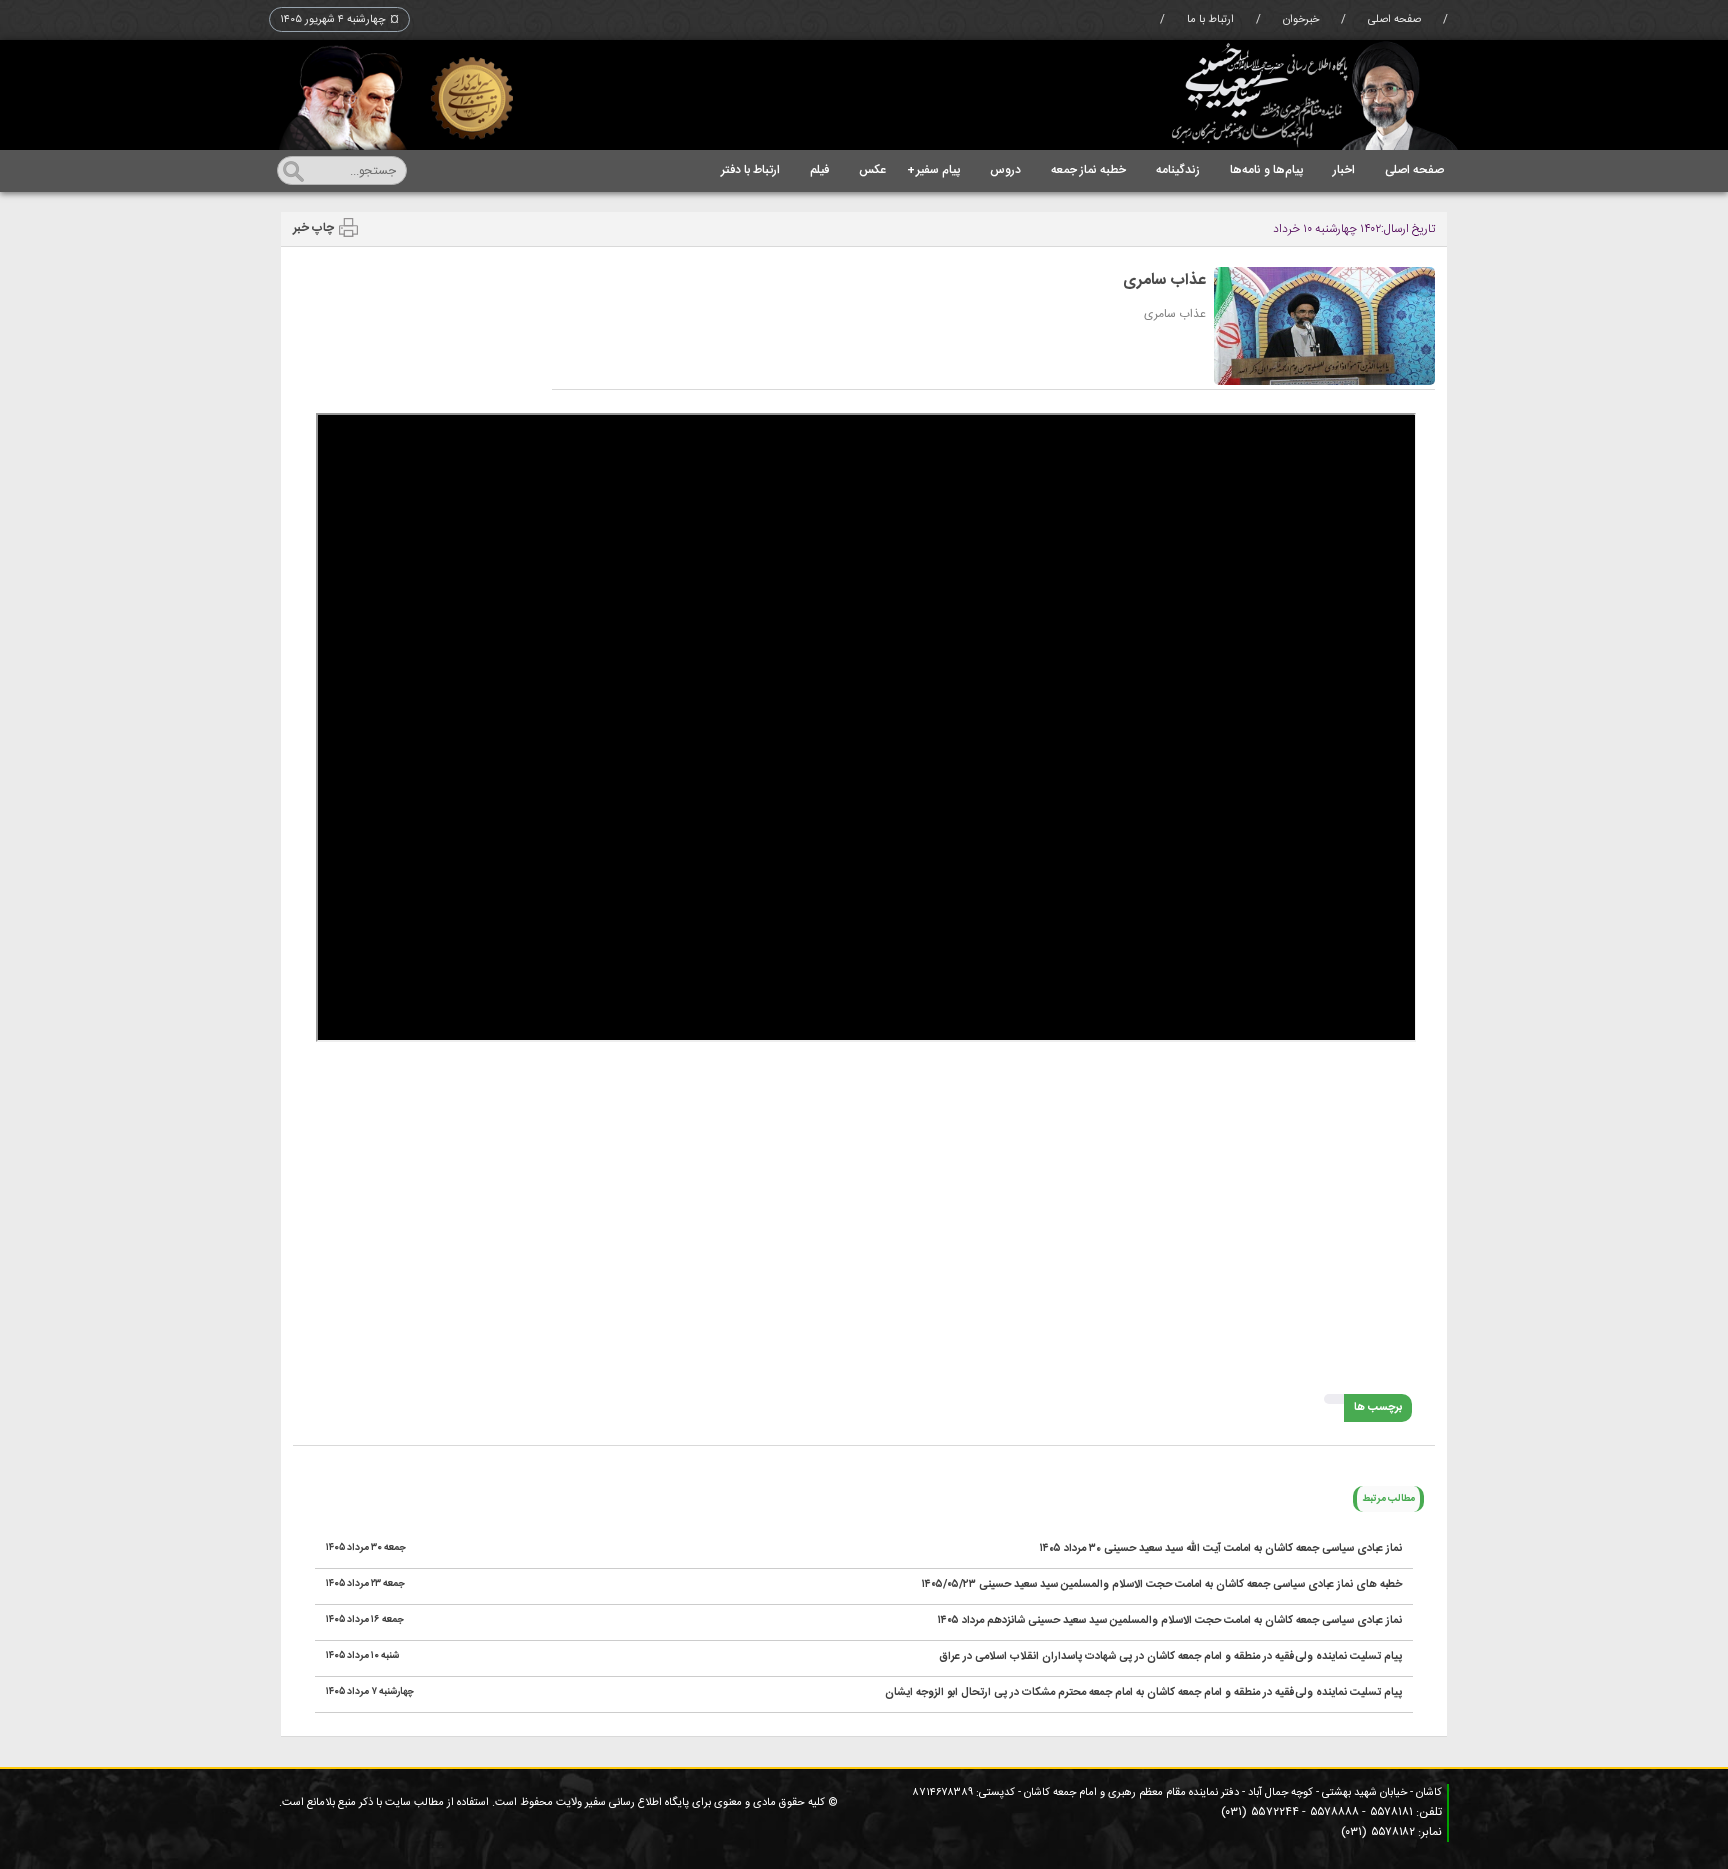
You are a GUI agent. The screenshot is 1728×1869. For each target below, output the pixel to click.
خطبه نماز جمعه (1088, 170)
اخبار (1344, 170)
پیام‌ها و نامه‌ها (1266, 170)
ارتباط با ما (1210, 20)
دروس (1005, 170)
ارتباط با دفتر (750, 170)
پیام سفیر (933, 170)
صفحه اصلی (1394, 20)
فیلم (819, 170)
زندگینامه (1178, 170)
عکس (872, 170)
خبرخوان (1301, 20)
